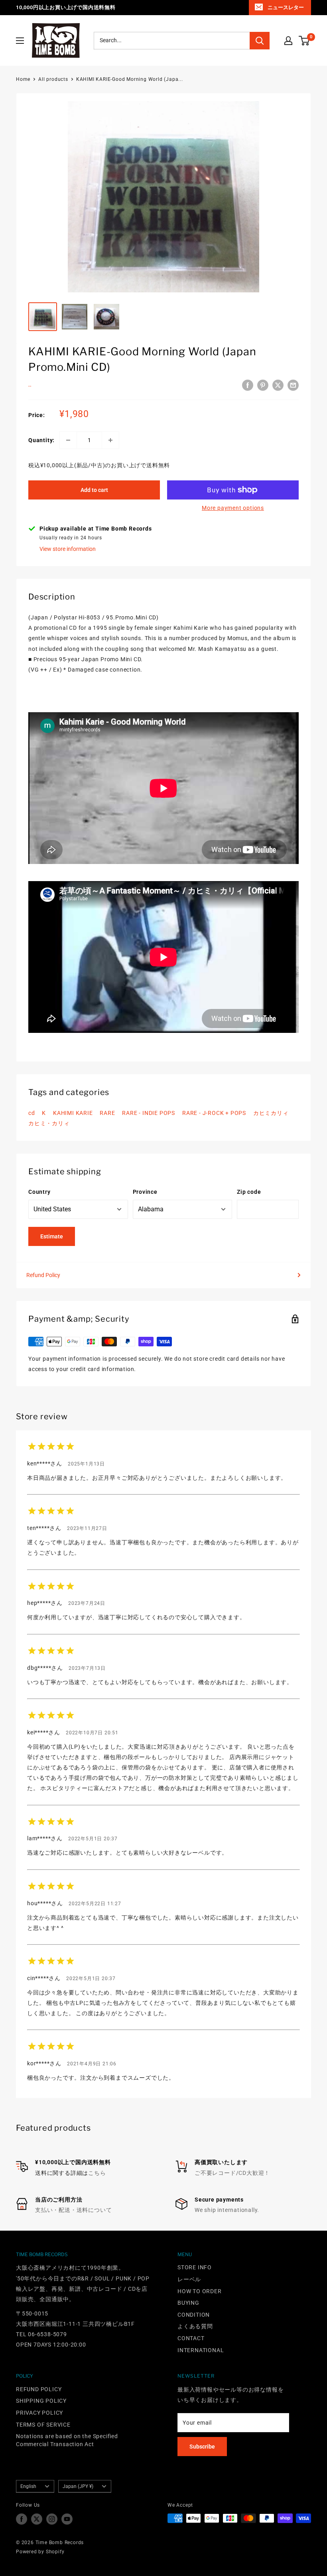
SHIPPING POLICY (41, 2401)
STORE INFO (195, 2267)
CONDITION (194, 2315)
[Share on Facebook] (248, 385)
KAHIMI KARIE (73, 1113)
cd (32, 1113)
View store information (68, 549)
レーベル (189, 2279)
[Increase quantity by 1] (110, 440)
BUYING (188, 2303)
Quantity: (41, 440)
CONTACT (191, 2338)
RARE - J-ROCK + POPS (214, 1113)
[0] (304, 41)
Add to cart (94, 490)
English (28, 2486)
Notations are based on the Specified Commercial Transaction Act (67, 2440)
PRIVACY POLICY (39, 2413)
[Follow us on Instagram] (52, 2519)
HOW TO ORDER (200, 2291)
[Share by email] (293, 385)
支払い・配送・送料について (73, 2210)
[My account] (288, 41)
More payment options (233, 508)
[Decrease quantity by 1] (68, 440)
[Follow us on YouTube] (67, 2519)
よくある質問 (195, 2326)
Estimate (52, 1236)
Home (23, 79)
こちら (97, 2173)
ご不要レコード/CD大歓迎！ (232, 2173)
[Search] (260, 41)
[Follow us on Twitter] (37, 2519)
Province (145, 1192)
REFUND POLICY (39, 2389)
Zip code (249, 1192)
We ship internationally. (227, 2210)
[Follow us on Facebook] (22, 2519)
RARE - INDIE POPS (149, 1113)
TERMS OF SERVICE (43, 2425)
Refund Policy (43, 1275)
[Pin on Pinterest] (263, 385)
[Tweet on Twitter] (278, 385)
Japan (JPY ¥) (78, 2486)
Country (39, 1192)
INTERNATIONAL (201, 2350)
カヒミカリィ (271, 1113)
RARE (107, 1113)
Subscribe (202, 2447)
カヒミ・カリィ (49, 1123)
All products (53, 79)
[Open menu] (20, 41)
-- (30, 386)
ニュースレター (286, 7)
